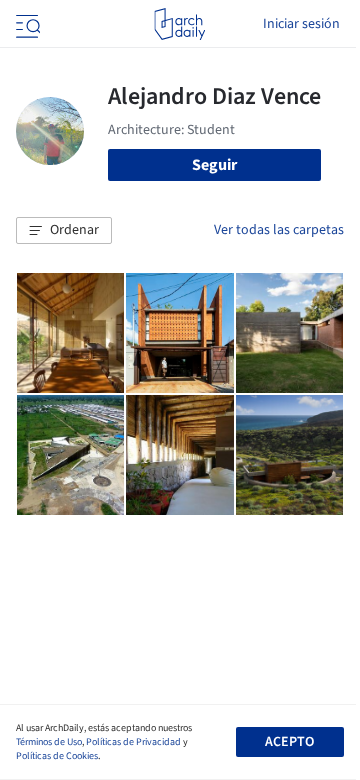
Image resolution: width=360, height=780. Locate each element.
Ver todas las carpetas (279, 230)
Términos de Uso (49, 742)
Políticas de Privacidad (133, 742)
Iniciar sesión (301, 24)
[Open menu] (26, 24)
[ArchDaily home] (179, 24)
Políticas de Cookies (57, 756)
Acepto (289, 742)
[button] (64, 231)
